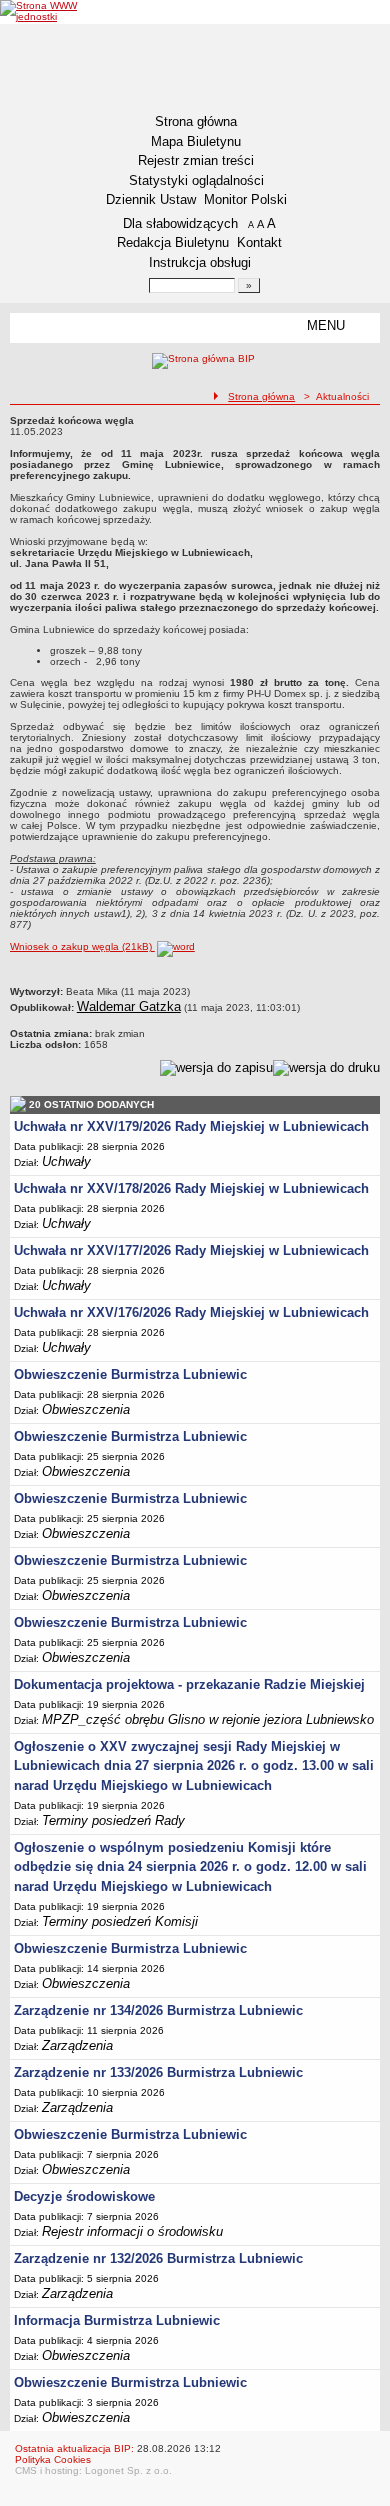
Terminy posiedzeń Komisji (120, 1921)
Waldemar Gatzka (129, 1006)
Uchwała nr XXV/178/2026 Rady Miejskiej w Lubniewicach (191, 1188)
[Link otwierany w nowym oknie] (40, 11)
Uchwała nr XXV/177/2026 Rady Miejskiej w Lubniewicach (191, 1250)
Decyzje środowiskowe (84, 2196)
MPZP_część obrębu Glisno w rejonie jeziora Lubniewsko (208, 1719)
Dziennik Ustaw (151, 199)
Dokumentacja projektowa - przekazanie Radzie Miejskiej (189, 1684)
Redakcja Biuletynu (173, 242)
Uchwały (66, 1161)
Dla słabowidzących (180, 223)
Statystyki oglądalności (196, 180)
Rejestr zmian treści (196, 160)
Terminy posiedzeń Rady (113, 1820)
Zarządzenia (77, 2045)
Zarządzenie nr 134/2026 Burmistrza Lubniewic (158, 2010)
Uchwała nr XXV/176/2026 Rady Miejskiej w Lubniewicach (191, 1312)
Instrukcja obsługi (200, 262)
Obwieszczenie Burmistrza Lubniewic (130, 1374)
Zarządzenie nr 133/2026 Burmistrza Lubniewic (158, 2072)
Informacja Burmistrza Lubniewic (117, 2320)
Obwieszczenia (86, 1409)
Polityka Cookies (53, 2459)
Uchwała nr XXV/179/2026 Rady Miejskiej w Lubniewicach (191, 1126)
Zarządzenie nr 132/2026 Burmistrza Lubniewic (158, 2258)
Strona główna (196, 121)
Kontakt (259, 242)
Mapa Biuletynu (196, 141)
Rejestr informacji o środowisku (132, 2231)
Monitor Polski (245, 199)
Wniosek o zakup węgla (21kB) (82, 946)
